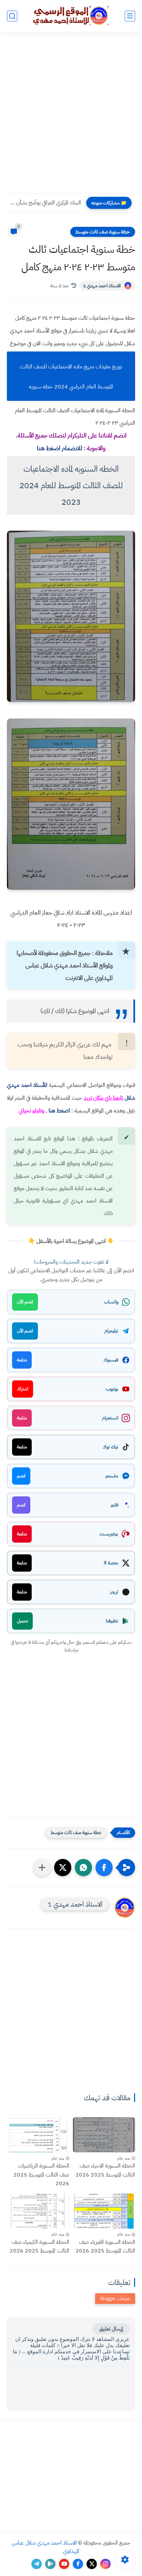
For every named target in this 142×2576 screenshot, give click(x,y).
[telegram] (37, 2564)
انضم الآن (25, 1302)
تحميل (22, 1621)
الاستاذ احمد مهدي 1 (102, 286)
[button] (104, 1868)
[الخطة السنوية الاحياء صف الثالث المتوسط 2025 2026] (104, 2135)
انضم (21, 1476)
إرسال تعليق (111, 2329)
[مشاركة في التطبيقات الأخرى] (42, 1868)
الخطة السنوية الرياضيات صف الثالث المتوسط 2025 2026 (41, 2175)
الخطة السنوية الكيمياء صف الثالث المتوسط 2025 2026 (39, 2247)
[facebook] (78, 2564)
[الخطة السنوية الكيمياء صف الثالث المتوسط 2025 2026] (38, 2211)
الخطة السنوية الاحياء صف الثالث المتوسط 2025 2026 (105, 2170)
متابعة (22, 1360)
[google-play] (50, 2564)
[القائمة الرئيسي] (130, 16)
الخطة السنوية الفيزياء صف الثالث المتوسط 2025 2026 (105, 2247)
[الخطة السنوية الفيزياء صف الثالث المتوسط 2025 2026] (104, 2211)
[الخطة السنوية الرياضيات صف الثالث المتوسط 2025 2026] (38, 2135)
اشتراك (23, 1389)
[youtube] (64, 2564)
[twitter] (92, 2564)
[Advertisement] (71, 117)
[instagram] (105, 2564)
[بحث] (12, 16)
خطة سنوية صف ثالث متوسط (103, 232)
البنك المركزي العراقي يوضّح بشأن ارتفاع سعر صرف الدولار (46, 203)
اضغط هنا (59, 1111)
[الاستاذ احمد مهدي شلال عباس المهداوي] (71, 16)
